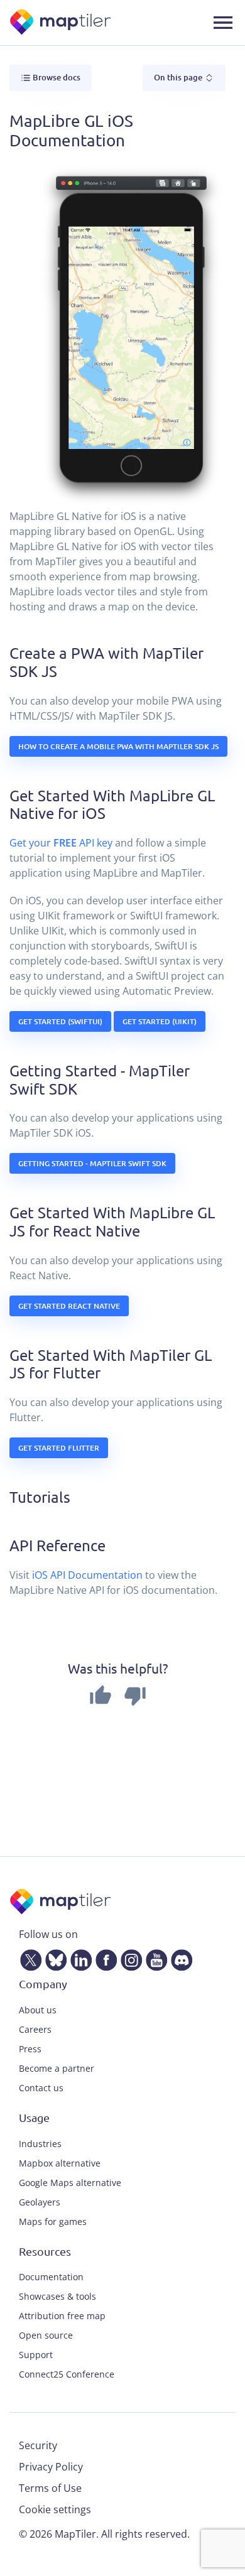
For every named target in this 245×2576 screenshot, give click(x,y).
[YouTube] (154, 1958)
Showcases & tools (57, 2296)
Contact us (41, 2088)
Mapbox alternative (60, 2163)
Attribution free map (62, 2316)
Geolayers (40, 2202)
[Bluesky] (53, 1958)
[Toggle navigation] (223, 23)
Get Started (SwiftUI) (60, 1021)
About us (38, 2010)
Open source (46, 2335)
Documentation (51, 2277)
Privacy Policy (51, 2467)
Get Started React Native (69, 1306)
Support (36, 2355)
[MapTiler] (61, 23)
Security (38, 2445)
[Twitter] (28, 1958)
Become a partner (57, 2068)
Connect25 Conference (67, 2374)
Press (30, 2049)
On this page (179, 77)
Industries (40, 2144)
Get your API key (61, 843)
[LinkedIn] (79, 1958)
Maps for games (53, 2222)
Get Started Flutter (59, 1448)
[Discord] (179, 1958)
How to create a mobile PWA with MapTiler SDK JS (118, 746)
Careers (35, 2029)
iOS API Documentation (87, 1575)
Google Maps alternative (70, 2183)
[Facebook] (104, 1958)
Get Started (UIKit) (160, 1021)
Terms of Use (50, 2488)
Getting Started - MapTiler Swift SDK (92, 1163)
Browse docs (56, 77)
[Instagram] (129, 1958)
